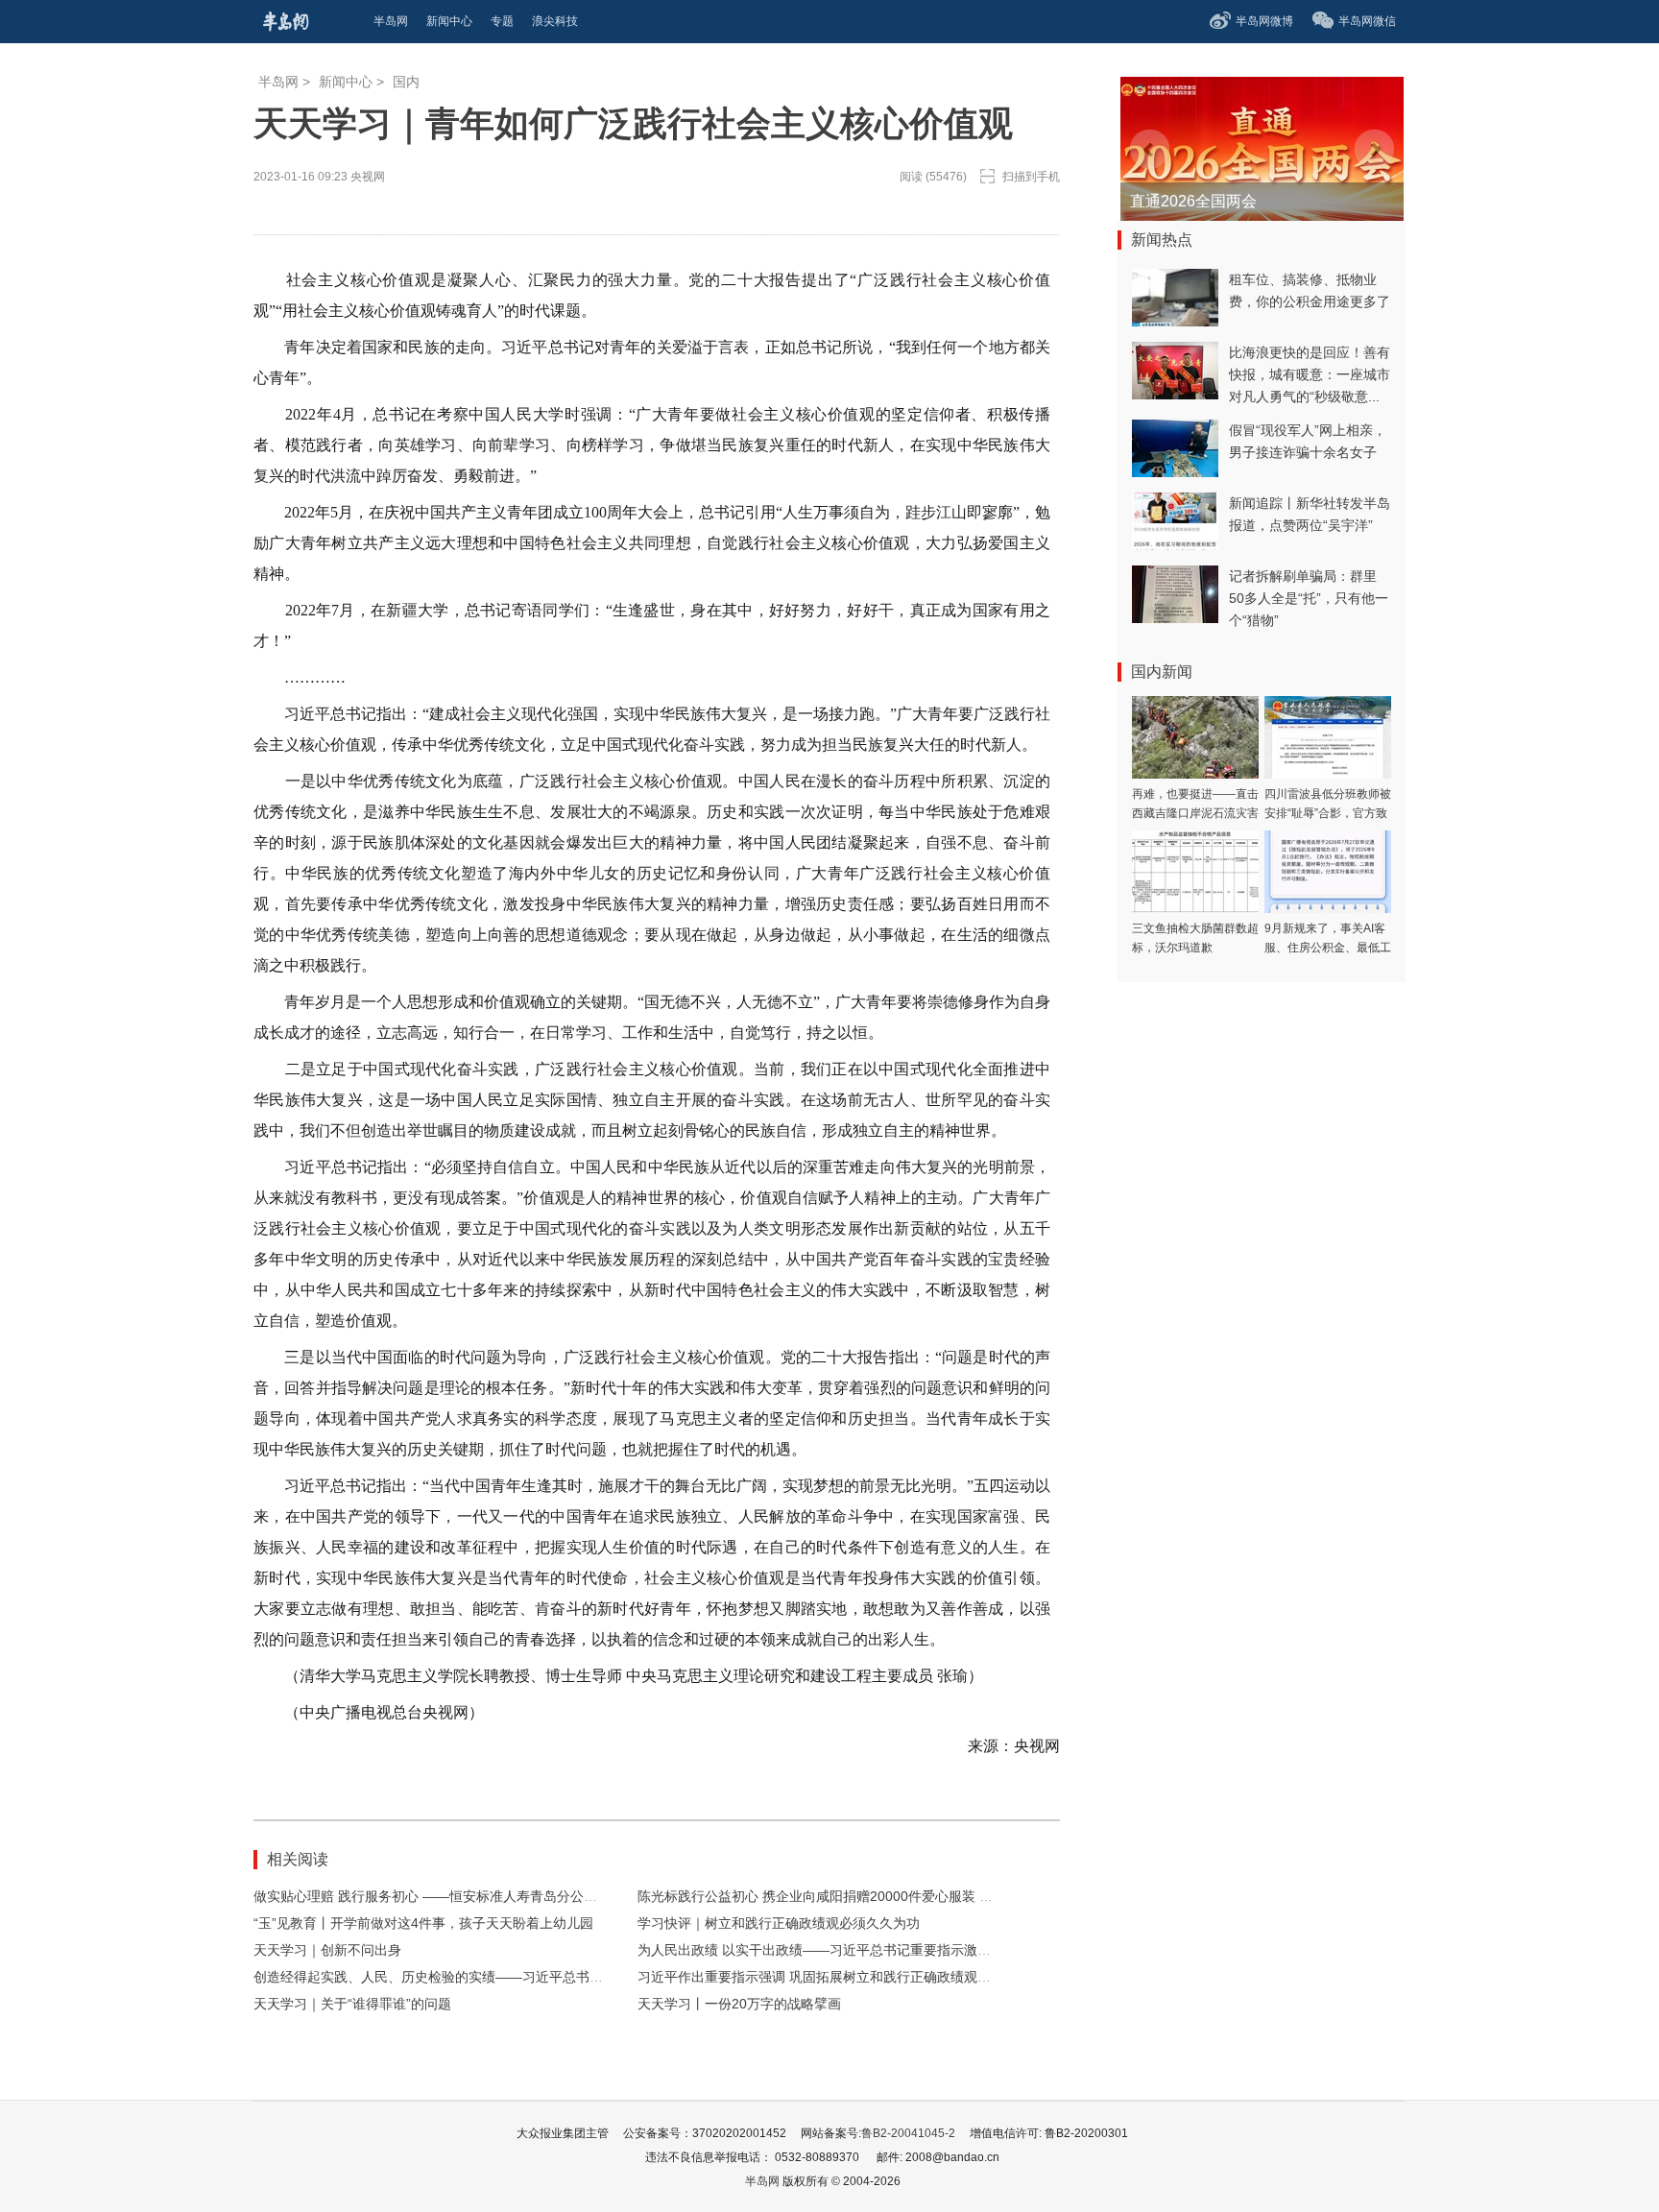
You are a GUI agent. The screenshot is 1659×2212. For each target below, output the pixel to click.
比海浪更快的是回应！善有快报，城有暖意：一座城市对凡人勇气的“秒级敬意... (1310, 374)
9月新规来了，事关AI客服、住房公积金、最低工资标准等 (1328, 948)
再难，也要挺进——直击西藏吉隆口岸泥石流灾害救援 (1195, 813)
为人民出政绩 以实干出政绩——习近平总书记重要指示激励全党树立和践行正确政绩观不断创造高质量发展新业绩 (975, 1950)
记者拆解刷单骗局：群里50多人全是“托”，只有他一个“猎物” (1309, 598)
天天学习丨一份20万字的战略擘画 (739, 2004)
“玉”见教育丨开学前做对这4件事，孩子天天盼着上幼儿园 (423, 1923)
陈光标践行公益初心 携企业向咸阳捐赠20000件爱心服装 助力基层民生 (849, 1896)
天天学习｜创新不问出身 (327, 1950)
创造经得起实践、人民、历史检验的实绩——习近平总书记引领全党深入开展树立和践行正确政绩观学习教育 (576, 1977)
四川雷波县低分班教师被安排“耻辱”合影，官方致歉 (1328, 813)
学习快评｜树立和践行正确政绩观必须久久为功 (779, 1923)
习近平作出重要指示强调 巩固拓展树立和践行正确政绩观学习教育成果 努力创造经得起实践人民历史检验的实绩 (971, 1977)
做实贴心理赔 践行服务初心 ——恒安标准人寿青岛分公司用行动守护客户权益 (486, 1896)
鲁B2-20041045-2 (908, 2133)
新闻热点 (1162, 240)
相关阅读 (298, 1859)
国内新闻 (1162, 672)
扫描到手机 (1031, 177)
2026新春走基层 (1186, 201)
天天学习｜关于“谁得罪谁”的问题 (352, 2004)
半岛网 (278, 82)
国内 (406, 82)
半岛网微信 (1367, 21)
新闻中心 (346, 82)
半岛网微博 (1264, 21)
